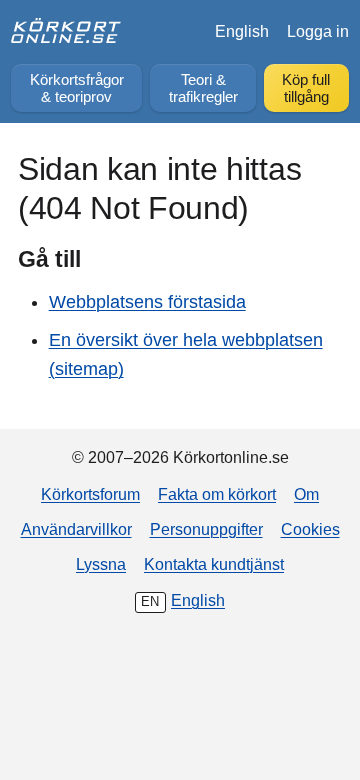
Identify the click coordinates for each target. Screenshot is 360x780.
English (242, 31)
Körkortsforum (90, 494)
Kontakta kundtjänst (214, 564)
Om (306, 494)
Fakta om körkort (217, 494)
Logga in (318, 31)
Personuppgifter (206, 529)
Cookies (310, 529)
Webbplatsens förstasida (147, 302)
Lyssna (101, 564)
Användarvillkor (76, 529)
